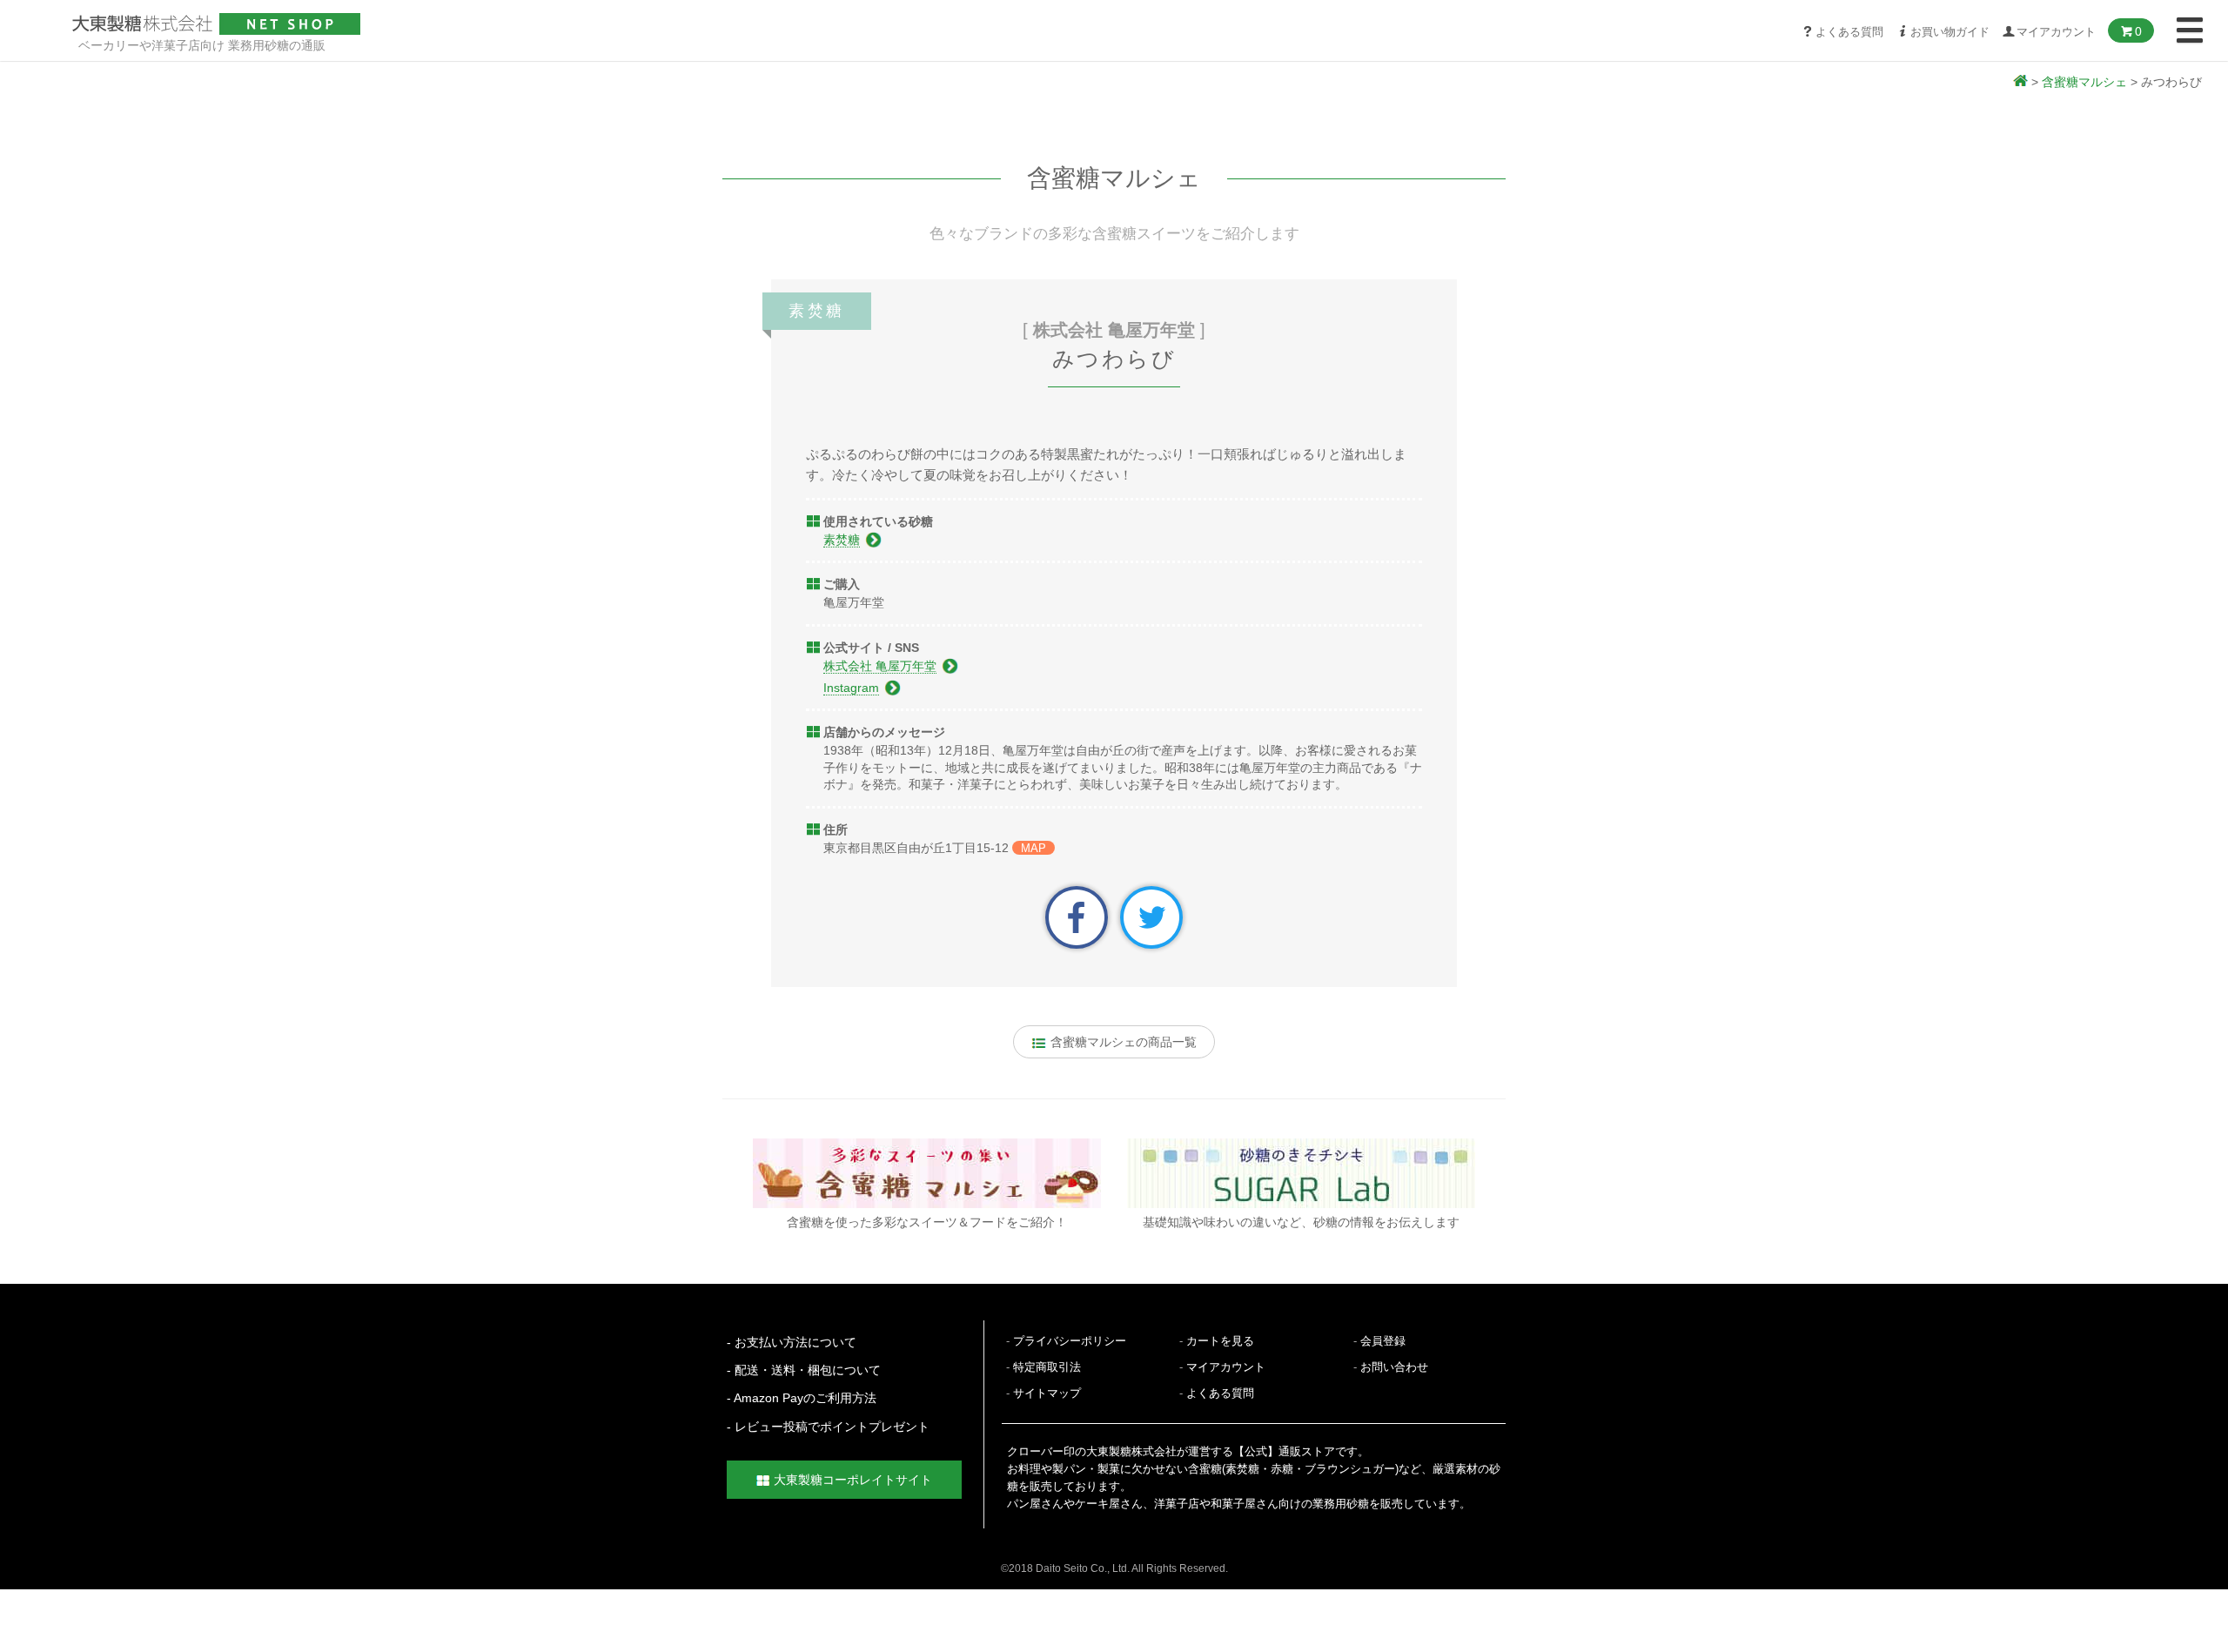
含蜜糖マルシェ (2084, 82)
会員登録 (1383, 1341)
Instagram (851, 688)
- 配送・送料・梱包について (804, 1370)
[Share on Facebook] (1077, 917)
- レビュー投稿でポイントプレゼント (828, 1427)
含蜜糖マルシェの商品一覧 (1122, 1042)
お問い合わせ (1394, 1367)
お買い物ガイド (1950, 32)
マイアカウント (1226, 1367)
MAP (1033, 848)
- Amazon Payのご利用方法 (802, 1398)
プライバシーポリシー (1070, 1341)
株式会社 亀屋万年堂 (880, 666)
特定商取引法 (1047, 1367)
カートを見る (1220, 1341)
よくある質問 (1849, 32)
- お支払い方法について (792, 1342)
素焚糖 (842, 540)
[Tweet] (1151, 917)
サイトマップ (1047, 1393)
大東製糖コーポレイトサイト (853, 1480)
